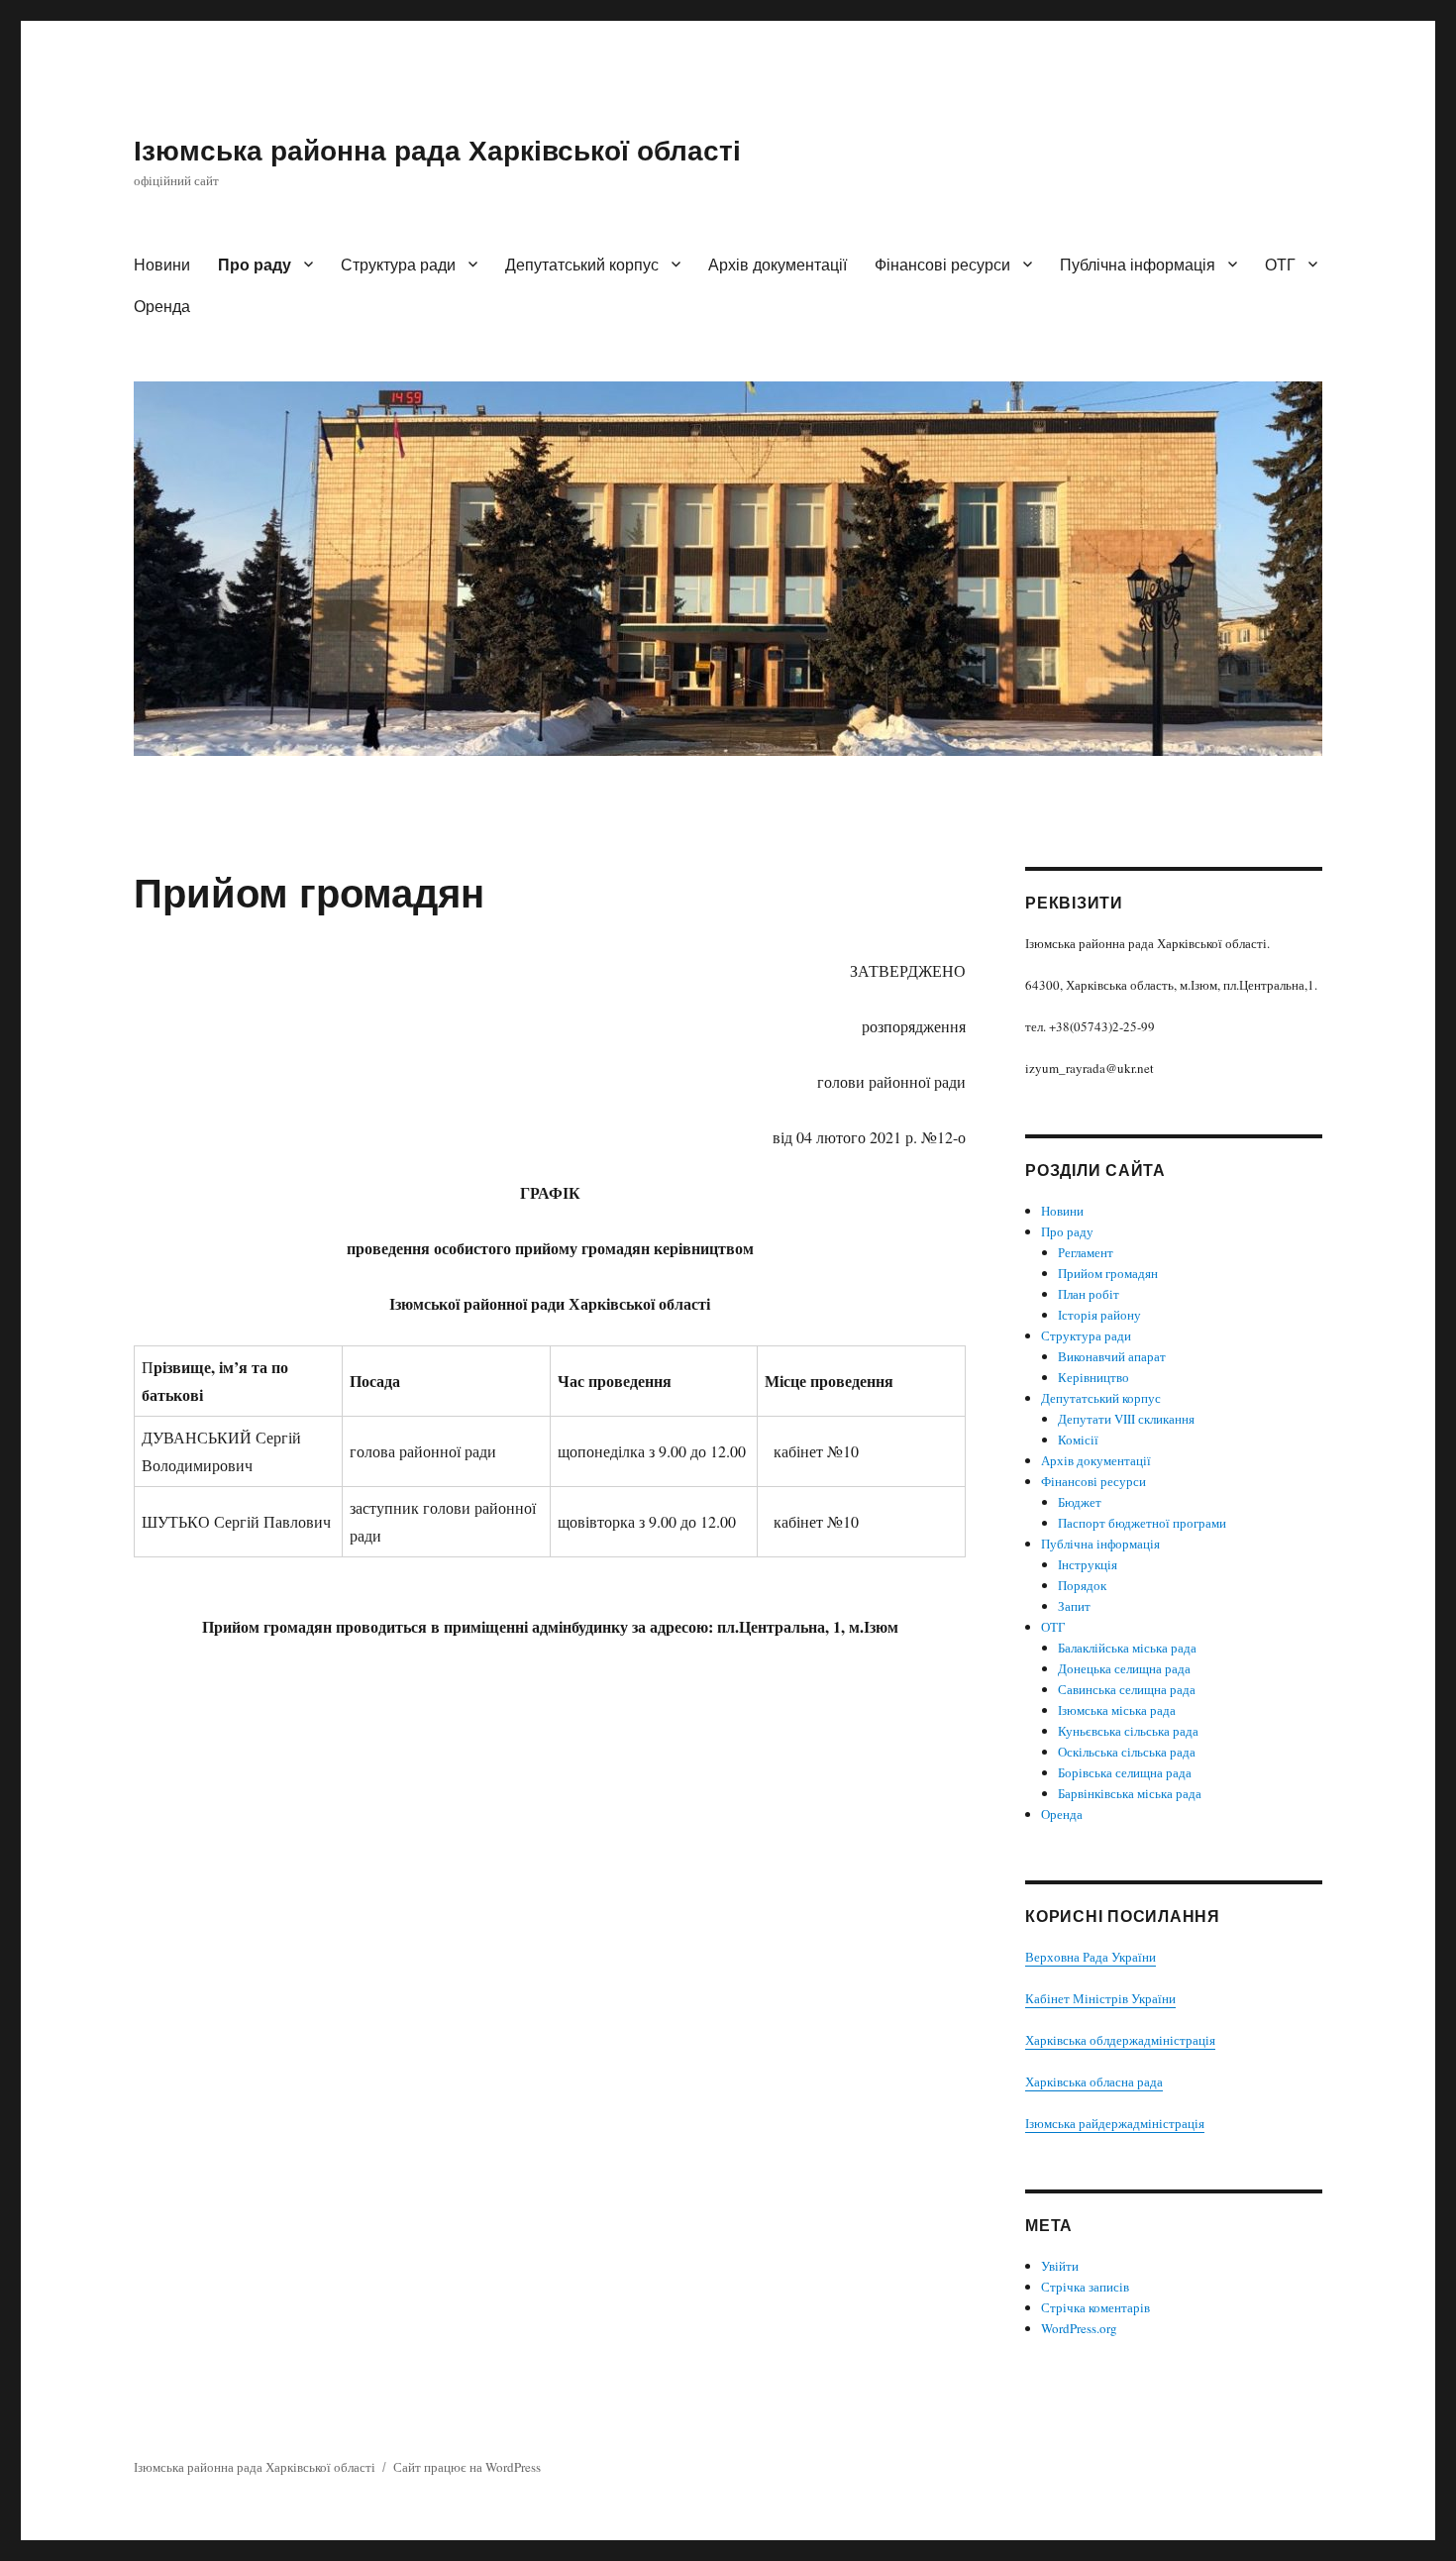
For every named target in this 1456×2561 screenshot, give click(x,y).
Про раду (255, 264)
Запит (1074, 1606)
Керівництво (1093, 1377)
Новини (162, 264)
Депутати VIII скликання (1126, 1419)
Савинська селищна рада (1127, 1689)
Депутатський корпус (582, 264)
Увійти (1060, 2266)
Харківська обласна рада (1094, 2081)
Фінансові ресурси (942, 264)
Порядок (1082, 1585)
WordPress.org (1079, 2328)
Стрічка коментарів (1095, 2307)
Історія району (1099, 1315)
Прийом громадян (1108, 1273)
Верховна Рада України (1091, 1957)
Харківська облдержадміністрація (1120, 2040)
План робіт (1089, 1294)
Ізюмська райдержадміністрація (1115, 2123)
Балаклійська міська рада (1127, 1648)
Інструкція (1088, 1564)
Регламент (1086, 1252)
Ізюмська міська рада (1117, 1710)
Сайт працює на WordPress (467, 2467)
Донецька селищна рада (1124, 1668)
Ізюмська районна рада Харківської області (437, 149)
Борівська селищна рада (1125, 1772)
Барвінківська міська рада (1130, 1793)
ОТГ (1280, 264)
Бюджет (1080, 1502)
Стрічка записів (1085, 2287)
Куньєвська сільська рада (1128, 1731)
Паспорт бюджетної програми (1142, 1523)
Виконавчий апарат (1112, 1356)
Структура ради (398, 264)
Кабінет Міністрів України (1100, 1998)
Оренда (162, 306)
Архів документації (778, 264)
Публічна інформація (1138, 264)
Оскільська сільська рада (1127, 1752)
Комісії (1078, 1440)
